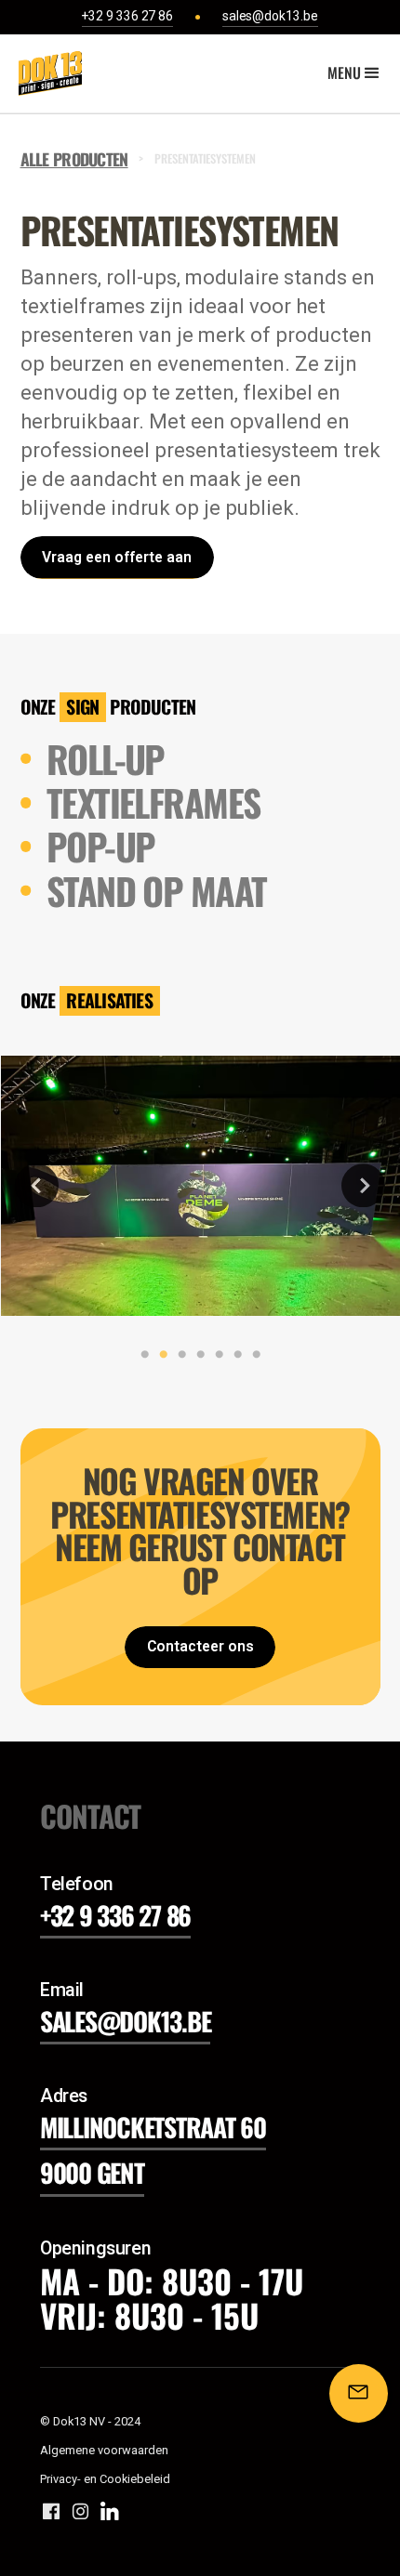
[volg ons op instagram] (81, 2511)
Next (363, 1185)
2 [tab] (159, 1355)
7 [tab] (252, 1355)
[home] (46, 73)
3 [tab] (178, 1355)
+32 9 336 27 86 (115, 1915)
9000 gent (92, 2172)
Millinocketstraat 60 (153, 2127)
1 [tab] (140, 1355)
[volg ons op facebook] (51, 2511)
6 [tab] (233, 1355)
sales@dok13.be (125, 2021)
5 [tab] (215, 1355)
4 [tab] (196, 1355)
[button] (355, 73)
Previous (37, 1185)
